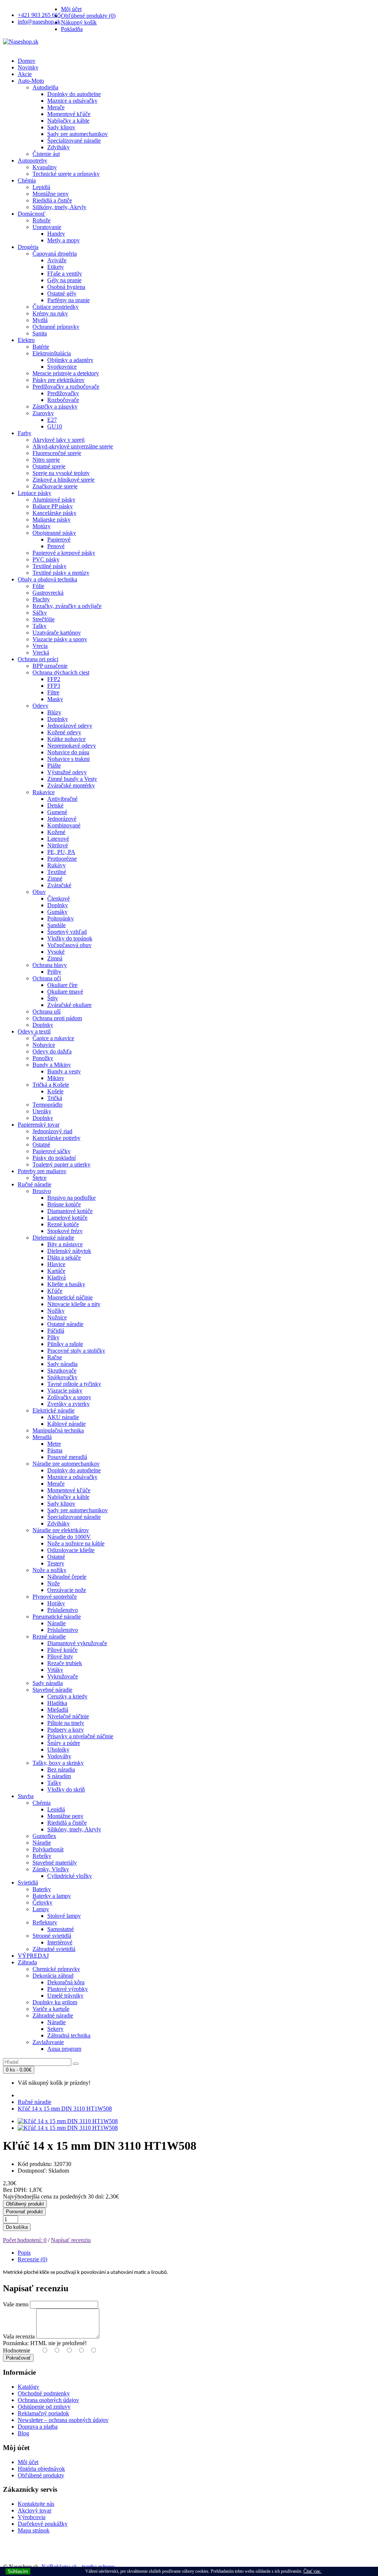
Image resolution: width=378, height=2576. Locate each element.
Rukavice (44, 792)
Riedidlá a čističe (52, 200)
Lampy (41, 1909)
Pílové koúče (62, 1650)
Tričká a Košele (51, 1085)
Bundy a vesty (64, 1071)
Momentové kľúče (69, 114)
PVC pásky (46, 559)
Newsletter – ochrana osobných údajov (63, 2420)
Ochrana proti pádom (57, 1018)
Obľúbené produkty (41, 2475)
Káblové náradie (66, 1424)
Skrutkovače (62, 1371)
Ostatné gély (62, 293)
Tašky (39, 626)
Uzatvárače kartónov (57, 633)
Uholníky (58, 1750)
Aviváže (57, 260)
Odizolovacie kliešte (71, 1550)
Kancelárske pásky (54, 513)
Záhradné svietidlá (54, 1949)
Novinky (28, 67)
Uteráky (42, 1111)
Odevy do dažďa (52, 1051)
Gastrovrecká (48, 593)
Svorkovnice (62, 367)
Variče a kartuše (51, 2009)
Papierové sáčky (51, 1151)
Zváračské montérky (71, 785)
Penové (56, 546)
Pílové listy (60, 1656)
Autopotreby (32, 160)
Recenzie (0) (32, 2259)
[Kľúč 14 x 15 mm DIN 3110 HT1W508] (68, 2121)
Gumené (57, 812)
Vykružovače (63, 1676)
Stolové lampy (64, 1916)
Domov (27, 61)
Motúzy (42, 526)
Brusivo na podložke (71, 1198)
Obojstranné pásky (54, 533)
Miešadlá (58, 1710)
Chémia (27, 180)
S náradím (59, 1776)
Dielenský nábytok (69, 1251)
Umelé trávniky (65, 1996)
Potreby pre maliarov (42, 1171)
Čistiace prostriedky (56, 307)
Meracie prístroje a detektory (66, 373)
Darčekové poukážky (43, 2524)
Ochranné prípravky (56, 327)
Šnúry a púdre (64, 1743)
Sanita (40, 333)
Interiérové (60, 1942)
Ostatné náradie (65, 1324)
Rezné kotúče (63, 1224)
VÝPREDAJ (33, 1956)
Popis (24, 2253)
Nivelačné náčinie (68, 1716)
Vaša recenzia (19, 2336)
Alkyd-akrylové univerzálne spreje (73, 446)
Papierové (59, 539)
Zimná (55, 958)
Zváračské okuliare (69, 1005)
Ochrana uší (47, 1012)
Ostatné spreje (49, 466)
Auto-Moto (31, 81)
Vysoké (56, 952)
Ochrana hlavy (50, 965)
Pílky (53, 1337)
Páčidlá (56, 1331)
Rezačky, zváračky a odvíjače (67, 606)
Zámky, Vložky (51, 1869)
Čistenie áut (46, 154)
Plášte (54, 766)
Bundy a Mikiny (52, 1065)
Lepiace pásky (35, 493)
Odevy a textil (34, 1031)
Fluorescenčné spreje (57, 453)
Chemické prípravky (56, 1969)
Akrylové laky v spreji (59, 440)
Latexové (58, 839)
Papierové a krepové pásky (64, 553)
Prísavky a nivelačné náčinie (80, 1736)
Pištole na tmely (66, 1723)
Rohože (42, 220)
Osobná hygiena (66, 287)
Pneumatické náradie (57, 1617)
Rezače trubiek (65, 1663)
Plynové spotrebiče (55, 1597)
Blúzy (54, 712)
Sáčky (40, 613)
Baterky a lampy (52, 1896)
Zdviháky (59, 147)
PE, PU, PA (61, 852)
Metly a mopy (63, 240)
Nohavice (44, 1045)
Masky (55, 699)
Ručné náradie (35, 1184)
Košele (55, 1091)
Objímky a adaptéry (70, 360)
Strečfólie (44, 619)
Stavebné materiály (55, 1863)
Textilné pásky (49, 566)
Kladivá (56, 1277)
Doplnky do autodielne (74, 94)
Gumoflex (44, 1836)
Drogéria (28, 247)
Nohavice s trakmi (68, 759)
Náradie (56, 1623)
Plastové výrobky (68, 1989)
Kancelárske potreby (56, 1138)
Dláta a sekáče (64, 1258)
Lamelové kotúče (67, 1218)
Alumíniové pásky (54, 500)
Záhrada (27, 1962)
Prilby (54, 972)
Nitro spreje (46, 460)
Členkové (59, 898)
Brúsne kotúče (64, 1204)
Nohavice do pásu (68, 752)
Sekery (55, 2029)
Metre (54, 1444)
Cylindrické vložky (70, 1876)
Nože (54, 1583)
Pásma (55, 1450)
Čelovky (42, 1902)
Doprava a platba (38, 2427)
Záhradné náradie (53, 2015)
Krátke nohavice (66, 739)
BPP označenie (50, 666)
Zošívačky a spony (69, 1397)
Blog (23, 2433)
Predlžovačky (63, 393)
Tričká (55, 1098)
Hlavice (56, 1264)
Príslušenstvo (63, 1610)
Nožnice (57, 1317)
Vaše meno (16, 2304)
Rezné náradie (49, 1637)
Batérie (41, 347)
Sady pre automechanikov (78, 134)
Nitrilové (58, 845)
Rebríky (42, 1856)
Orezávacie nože (67, 1590)
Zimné (55, 879)
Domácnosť (32, 214)
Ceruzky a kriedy (67, 1696)
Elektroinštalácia (52, 353)
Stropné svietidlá (52, 1936)
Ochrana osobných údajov (48, 2400)
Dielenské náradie (53, 1238)
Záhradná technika (69, 2035)
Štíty (53, 998)
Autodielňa (45, 87)
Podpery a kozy (66, 1730)
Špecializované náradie (74, 141)
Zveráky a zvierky (68, 1404)
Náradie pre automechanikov (66, 1464)
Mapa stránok (34, 2530)
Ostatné (41, 1144)
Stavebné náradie (52, 1690)
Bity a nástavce (65, 1244)
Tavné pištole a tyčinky (74, 1384)
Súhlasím (18, 2571)
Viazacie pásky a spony (60, 639)
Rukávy (56, 865)
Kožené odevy (64, 732)
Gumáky (57, 912)
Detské (55, 805)
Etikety (56, 267)
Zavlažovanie (48, 2042)
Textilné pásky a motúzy (61, 573)
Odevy (40, 706)
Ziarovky (43, 413)
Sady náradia (62, 1364)
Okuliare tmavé (65, 992)
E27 (52, 420)
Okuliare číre (62, 985)
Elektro (26, 340)
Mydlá (40, 320)
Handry (56, 234)
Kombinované (64, 825)
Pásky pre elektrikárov (59, 380)
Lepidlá (41, 187)
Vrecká (41, 652)
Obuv (39, 892)
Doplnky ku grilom (55, 2002)
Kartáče (56, 1271)
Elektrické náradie (54, 1410)
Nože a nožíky (49, 1570)
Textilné (57, 872)
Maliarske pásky (51, 520)
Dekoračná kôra (66, 1982)
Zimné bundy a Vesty (72, 779)
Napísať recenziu (71, 2240)
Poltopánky (61, 918)
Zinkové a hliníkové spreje (63, 480)
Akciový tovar (35, 2510)
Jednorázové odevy (70, 726)
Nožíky (56, 1311)
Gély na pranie (64, 280)
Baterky (42, 1889)
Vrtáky (55, 1670)
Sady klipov (61, 127)
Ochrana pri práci (38, 659)
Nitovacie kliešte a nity (74, 1304)
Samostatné (61, 1929)
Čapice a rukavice (53, 1038)
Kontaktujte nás (36, 2504)
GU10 (55, 426)
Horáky (56, 1603)
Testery (56, 1563)
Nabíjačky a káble (68, 121)
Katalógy (28, 2387)
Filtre (53, 692)
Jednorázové (62, 819)
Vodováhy (59, 1756)
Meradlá (42, 1437)
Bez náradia (61, 1769)
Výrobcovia (32, 2517)
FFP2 (54, 679)
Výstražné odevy (67, 772)
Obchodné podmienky (44, 2393)
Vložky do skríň (66, 1789)
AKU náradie (63, 1417)
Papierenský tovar (39, 1125)
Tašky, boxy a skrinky (58, 1763)
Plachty (41, 599)
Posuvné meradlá (67, 1457)
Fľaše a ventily (65, 274)
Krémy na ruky (50, 313)
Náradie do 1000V (69, 1537)
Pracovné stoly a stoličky (76, 1351)
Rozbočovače (63, 400)
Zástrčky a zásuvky (55, 406)
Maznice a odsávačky (72, 101)
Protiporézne (62, 859)
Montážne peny (51, 194)
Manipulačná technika (58, 1430)
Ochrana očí (47, 978)
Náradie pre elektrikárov (61, 1530)
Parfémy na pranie (68, 300)
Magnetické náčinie (70, 1297)
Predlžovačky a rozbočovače (66, 387)
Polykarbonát (48, 1849)
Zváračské (59, 885)
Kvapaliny (45, 167)
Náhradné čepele (67, 1577)
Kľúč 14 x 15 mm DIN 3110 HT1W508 (65, 2109)
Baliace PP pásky (53, 506)
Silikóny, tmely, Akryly (59, 207)
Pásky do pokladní (54, 1158)
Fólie (38, 586)
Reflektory (45, 1922)
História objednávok (41, 2469)
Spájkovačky (62, 1377)
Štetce (39, 1178)
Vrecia (40, 646)
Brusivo (42, 1191)
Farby (25, 433)
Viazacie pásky (65, 1391)
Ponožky (43, 1058)
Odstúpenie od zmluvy (44, 2407)
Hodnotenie (17, 2350)
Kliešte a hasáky (66, 1284)
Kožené (56, 832)
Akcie (25, 74)
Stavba (26, 1796)
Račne (55, 1357)
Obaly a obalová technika (47, 579)
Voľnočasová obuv (69, 945)
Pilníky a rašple (65, 1344)
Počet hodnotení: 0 (25, 2240)
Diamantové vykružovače (77, 1643)
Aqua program (64, 2049)
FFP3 (54, 686)
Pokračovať (18, 2358)
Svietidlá (28, 1883)
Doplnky (58, 719)
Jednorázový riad (52, 1131)
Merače (56, 107)
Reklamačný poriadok (43, 2413)
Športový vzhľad (67, 932)
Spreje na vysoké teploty (61, 473)
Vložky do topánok (70, 938)
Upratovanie (47, 227)
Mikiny (56, 1078)
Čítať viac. (312, 2571)
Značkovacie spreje (55, 486)
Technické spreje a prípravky (66, 174)
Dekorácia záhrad (53, 1976)
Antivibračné (62, 799)
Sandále (56, 925)
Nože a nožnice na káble (76, 1543)
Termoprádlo (47, 1105)
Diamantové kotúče (70, 1211)
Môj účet (28, 2462)
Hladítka (57, 1703)
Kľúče (55, 1291)
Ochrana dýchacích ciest (61, 672)
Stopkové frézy (65, 1231)
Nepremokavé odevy (72, 746)
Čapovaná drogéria (55, 254)
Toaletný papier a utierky (61, 1164)
